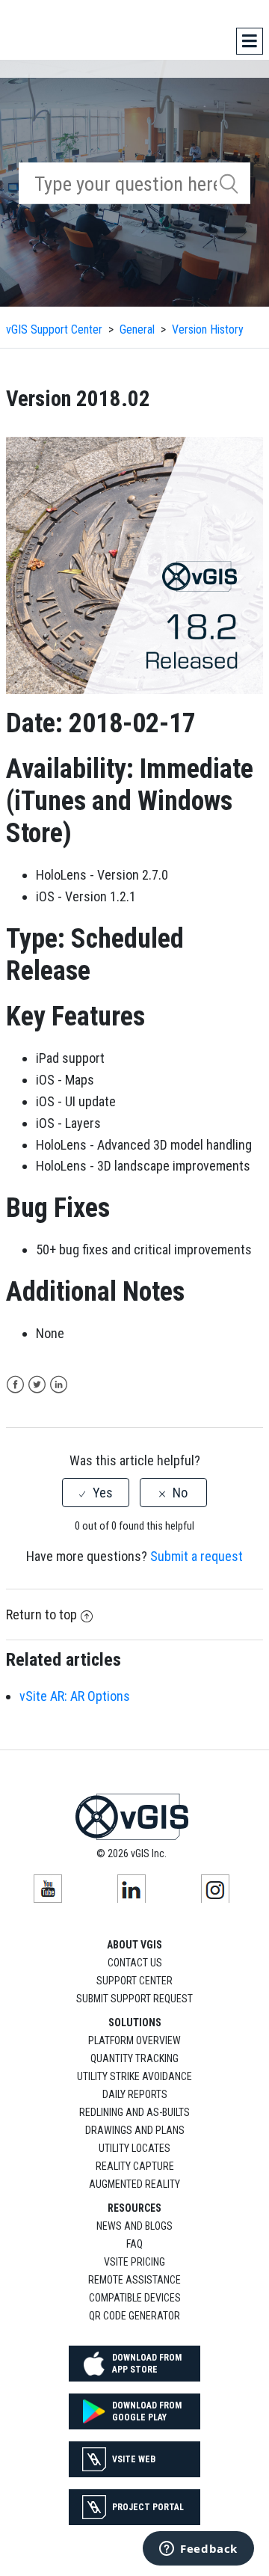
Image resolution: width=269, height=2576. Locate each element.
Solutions (135, 2023)
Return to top (41, 1614)
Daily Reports (135, 2094)
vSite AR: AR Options (75, 1696)
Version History (208, 329)
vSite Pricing (134, 2262)
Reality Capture (135, 2166)
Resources (134, 2208)
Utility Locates (134, 2148)
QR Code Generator (134, 2316)
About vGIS (134, 1945)
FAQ (134, 2244)
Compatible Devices (135, 2298)
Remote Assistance (134, 2280)
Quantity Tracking (134, 2058)
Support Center (134, 1981)
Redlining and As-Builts (134, 2112)
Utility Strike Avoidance (134, 2076)
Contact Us (135, 1963)
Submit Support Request (134, 1999)
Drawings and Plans (135, 2130)
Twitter (37, 1385)
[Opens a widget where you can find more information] (198, 2550)
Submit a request (197, 1556)
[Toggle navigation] (250, 41)
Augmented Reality (134, 2184)
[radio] (96, 1493)
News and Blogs (134, 2226)
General (137, 329)
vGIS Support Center (54, 329)
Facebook (15, 1385)
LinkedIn (59, 1385)
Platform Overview (134, 2040)
